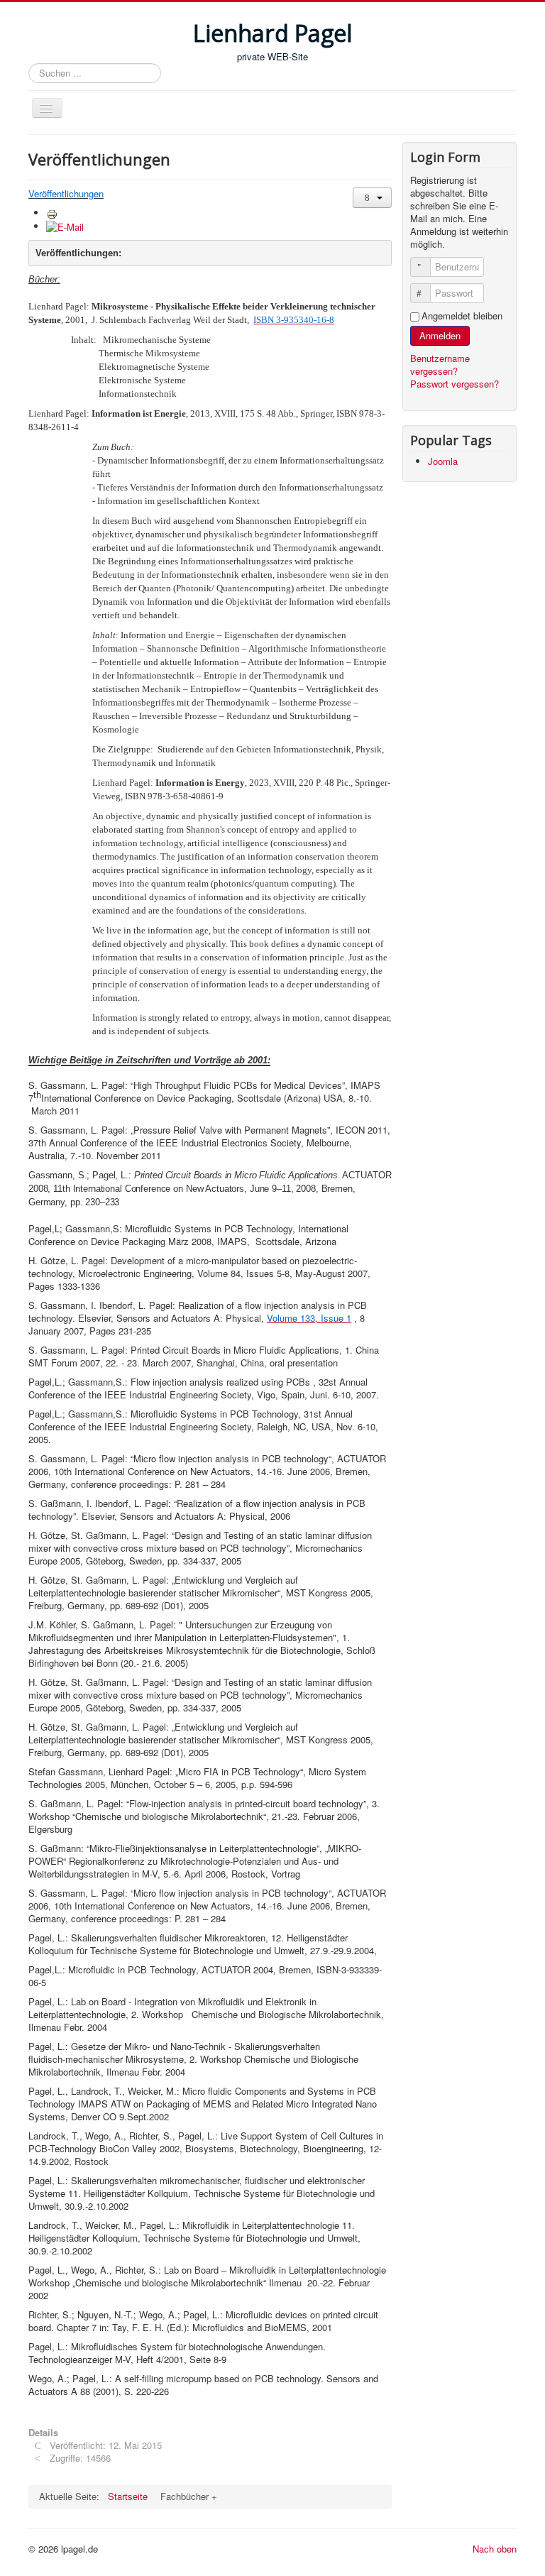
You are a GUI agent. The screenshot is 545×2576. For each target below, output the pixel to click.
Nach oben (495, 2549)
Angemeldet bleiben (462, 316)
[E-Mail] (65, 226)
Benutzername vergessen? (440, 365)
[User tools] (372, 198)
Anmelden (440, 335)
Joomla (443, 461)
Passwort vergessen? (455, 384)
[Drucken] (52, 213)
